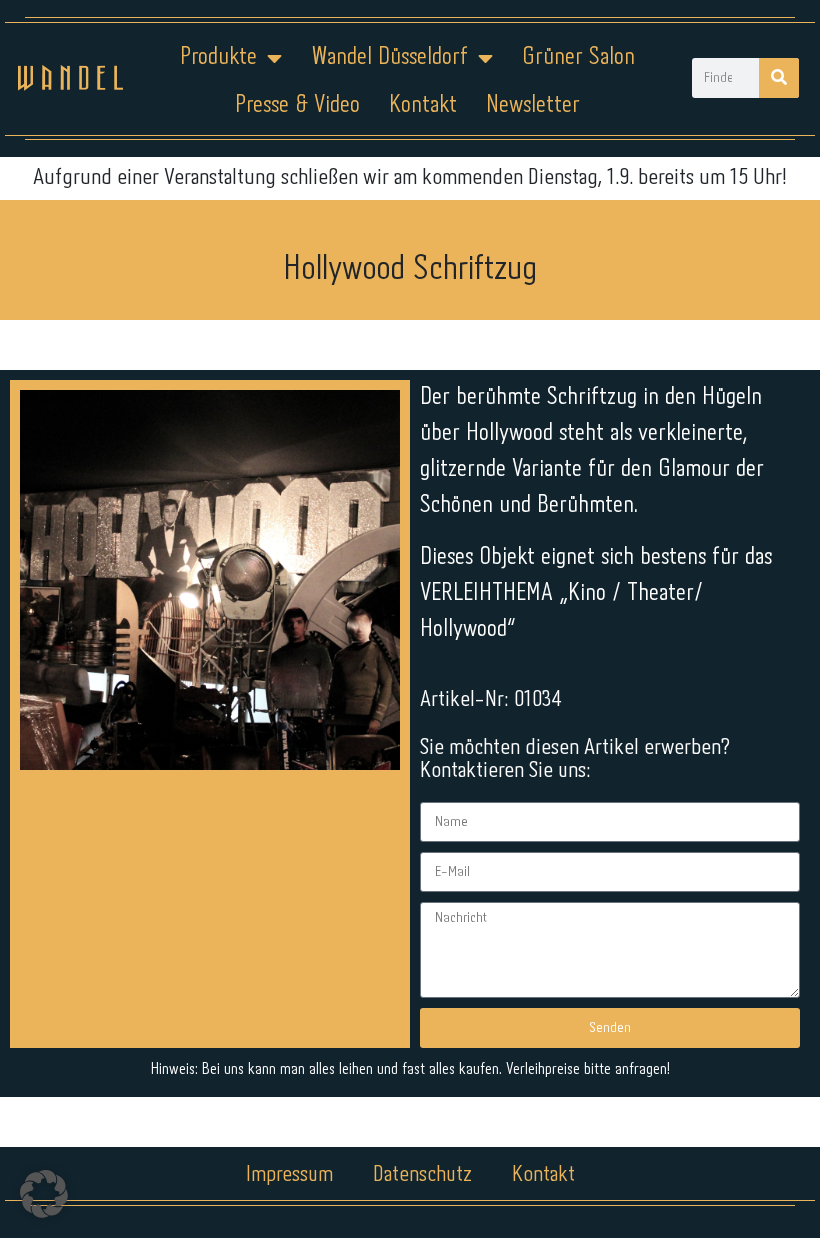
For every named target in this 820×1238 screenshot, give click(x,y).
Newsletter (533, 105)
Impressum (289, 1175)
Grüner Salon (578, 57)
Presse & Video (297, 105)
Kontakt (423, 105)
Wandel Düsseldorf (389, 57)
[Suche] (779, 78)
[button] (44, 1194)
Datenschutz (422, 1175)
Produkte (218, 57)
